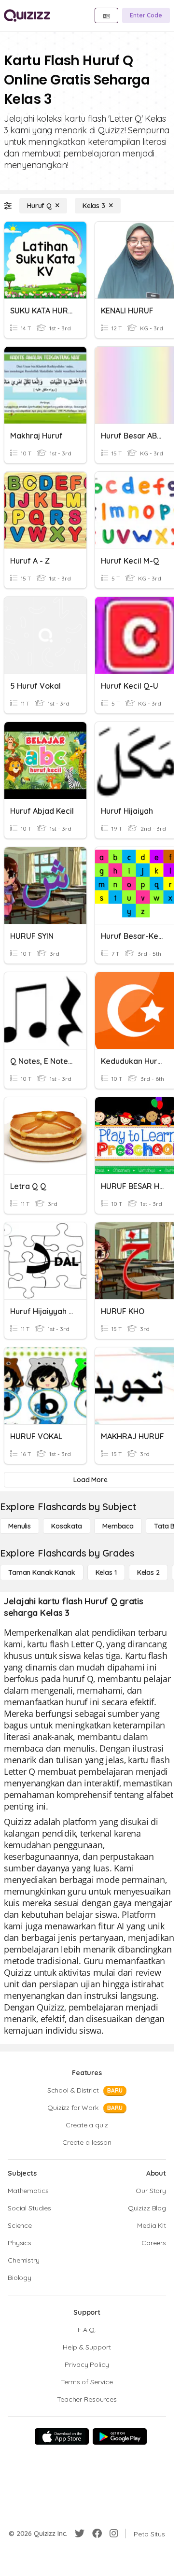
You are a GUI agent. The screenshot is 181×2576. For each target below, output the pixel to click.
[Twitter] (80, 2534)
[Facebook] (97, 2534)
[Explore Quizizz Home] (27, 15)
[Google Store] (120, 2436)
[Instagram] (114, 2534)
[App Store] (62, 2436)
